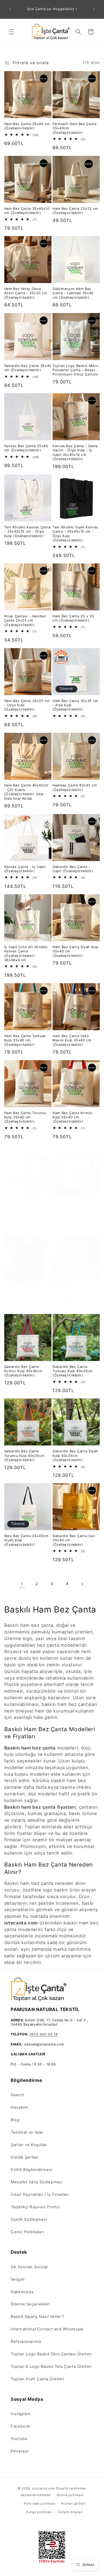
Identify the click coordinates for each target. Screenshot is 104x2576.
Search (18, 2095)
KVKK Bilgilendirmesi (31, 2170)
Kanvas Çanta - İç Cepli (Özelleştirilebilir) (25, 869)
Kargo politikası (39, 2512)
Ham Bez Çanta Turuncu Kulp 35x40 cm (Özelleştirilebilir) (25, 1117)
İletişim (18, 2279)
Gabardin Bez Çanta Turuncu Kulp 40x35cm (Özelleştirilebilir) (24, 1456)
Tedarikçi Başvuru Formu (35, 2207)
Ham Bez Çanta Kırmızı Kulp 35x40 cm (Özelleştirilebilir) (72, 1117)
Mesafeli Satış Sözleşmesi (37, 2182)
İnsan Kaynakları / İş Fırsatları (40, 2194)
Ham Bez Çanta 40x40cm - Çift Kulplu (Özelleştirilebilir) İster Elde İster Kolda (26, 792)
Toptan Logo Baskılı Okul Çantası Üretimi (51, 2354)
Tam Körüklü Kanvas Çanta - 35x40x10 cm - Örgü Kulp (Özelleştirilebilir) (27, 532)
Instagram (21, 2414)
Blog (15, 2120)
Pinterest (20, 2451)
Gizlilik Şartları (25, 2157)
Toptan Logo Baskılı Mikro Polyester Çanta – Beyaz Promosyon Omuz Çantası (76, 370)
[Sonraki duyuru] (94, 9)
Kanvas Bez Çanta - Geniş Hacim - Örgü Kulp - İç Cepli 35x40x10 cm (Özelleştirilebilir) (75, 452)
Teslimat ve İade (27, 2132)
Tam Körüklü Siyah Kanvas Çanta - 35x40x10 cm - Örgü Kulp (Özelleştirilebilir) (75, 534)
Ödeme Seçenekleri (30, 2304)
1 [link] (22, 1584)
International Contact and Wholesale (47, 2329)
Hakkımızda (22, 2292)
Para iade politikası (40, 2504)
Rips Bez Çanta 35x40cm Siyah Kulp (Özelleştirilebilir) (26, 1540)
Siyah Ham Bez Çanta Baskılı (23, 1290)
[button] (11, 32)
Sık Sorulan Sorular (29, 2267)
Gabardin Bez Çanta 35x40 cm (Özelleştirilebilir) (28, 368)
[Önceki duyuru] (10, 9)
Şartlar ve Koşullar (29, 2145)
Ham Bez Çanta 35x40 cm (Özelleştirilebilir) (27, 126)
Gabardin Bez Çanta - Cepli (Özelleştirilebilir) (73, 869)
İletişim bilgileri (70, 2512)
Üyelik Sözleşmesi (29, 2219)
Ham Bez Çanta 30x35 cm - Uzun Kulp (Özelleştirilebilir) (27, 705)
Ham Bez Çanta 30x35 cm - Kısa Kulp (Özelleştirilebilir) (75, 705)
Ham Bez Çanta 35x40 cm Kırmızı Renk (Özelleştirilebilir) (75, 1292)
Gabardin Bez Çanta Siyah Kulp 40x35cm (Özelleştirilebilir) (75, 1456)
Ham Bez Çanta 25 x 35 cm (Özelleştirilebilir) (73, 618)
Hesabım (19, 2107)
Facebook (21, 2426)
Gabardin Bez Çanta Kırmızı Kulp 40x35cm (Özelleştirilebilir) (23, 1371)
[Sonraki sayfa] (82, 1584)
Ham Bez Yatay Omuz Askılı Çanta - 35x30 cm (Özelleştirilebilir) (26, 293)
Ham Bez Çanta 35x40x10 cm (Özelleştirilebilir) (27, 211)
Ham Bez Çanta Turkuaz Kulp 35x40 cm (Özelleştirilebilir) (25, 1040)
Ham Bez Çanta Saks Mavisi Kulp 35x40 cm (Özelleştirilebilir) (72, 1040)
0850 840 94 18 (44, 2034)
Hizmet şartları (73, 2504)
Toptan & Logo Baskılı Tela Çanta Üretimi (51, 2367)
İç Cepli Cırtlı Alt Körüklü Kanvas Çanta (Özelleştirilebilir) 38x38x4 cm (26, 953)
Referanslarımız (26, 2342)
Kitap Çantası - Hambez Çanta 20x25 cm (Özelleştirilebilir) (25, 621)
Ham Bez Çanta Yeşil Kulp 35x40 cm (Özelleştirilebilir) (27, 1207)
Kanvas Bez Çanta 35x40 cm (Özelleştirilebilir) (26, 448)
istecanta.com (44, 2488)
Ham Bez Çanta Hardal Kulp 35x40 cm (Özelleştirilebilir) (72, 1207)
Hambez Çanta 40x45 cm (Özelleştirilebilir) (75, 787)
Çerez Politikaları (27, 2232)
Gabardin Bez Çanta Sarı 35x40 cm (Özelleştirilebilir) (74, 1540)
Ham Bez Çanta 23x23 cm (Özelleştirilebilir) (75, 211)
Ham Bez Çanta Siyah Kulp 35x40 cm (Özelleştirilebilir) (76, 951)
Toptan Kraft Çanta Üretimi (37, 2379)
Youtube (19, 2439)
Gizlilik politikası (70, 2495)
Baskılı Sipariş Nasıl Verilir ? (37, 2317)
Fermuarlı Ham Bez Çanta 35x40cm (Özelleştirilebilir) (75, 128)
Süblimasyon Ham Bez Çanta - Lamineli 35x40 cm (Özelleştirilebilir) (73, 293)
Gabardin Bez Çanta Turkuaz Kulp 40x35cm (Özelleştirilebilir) (73, 1371)
